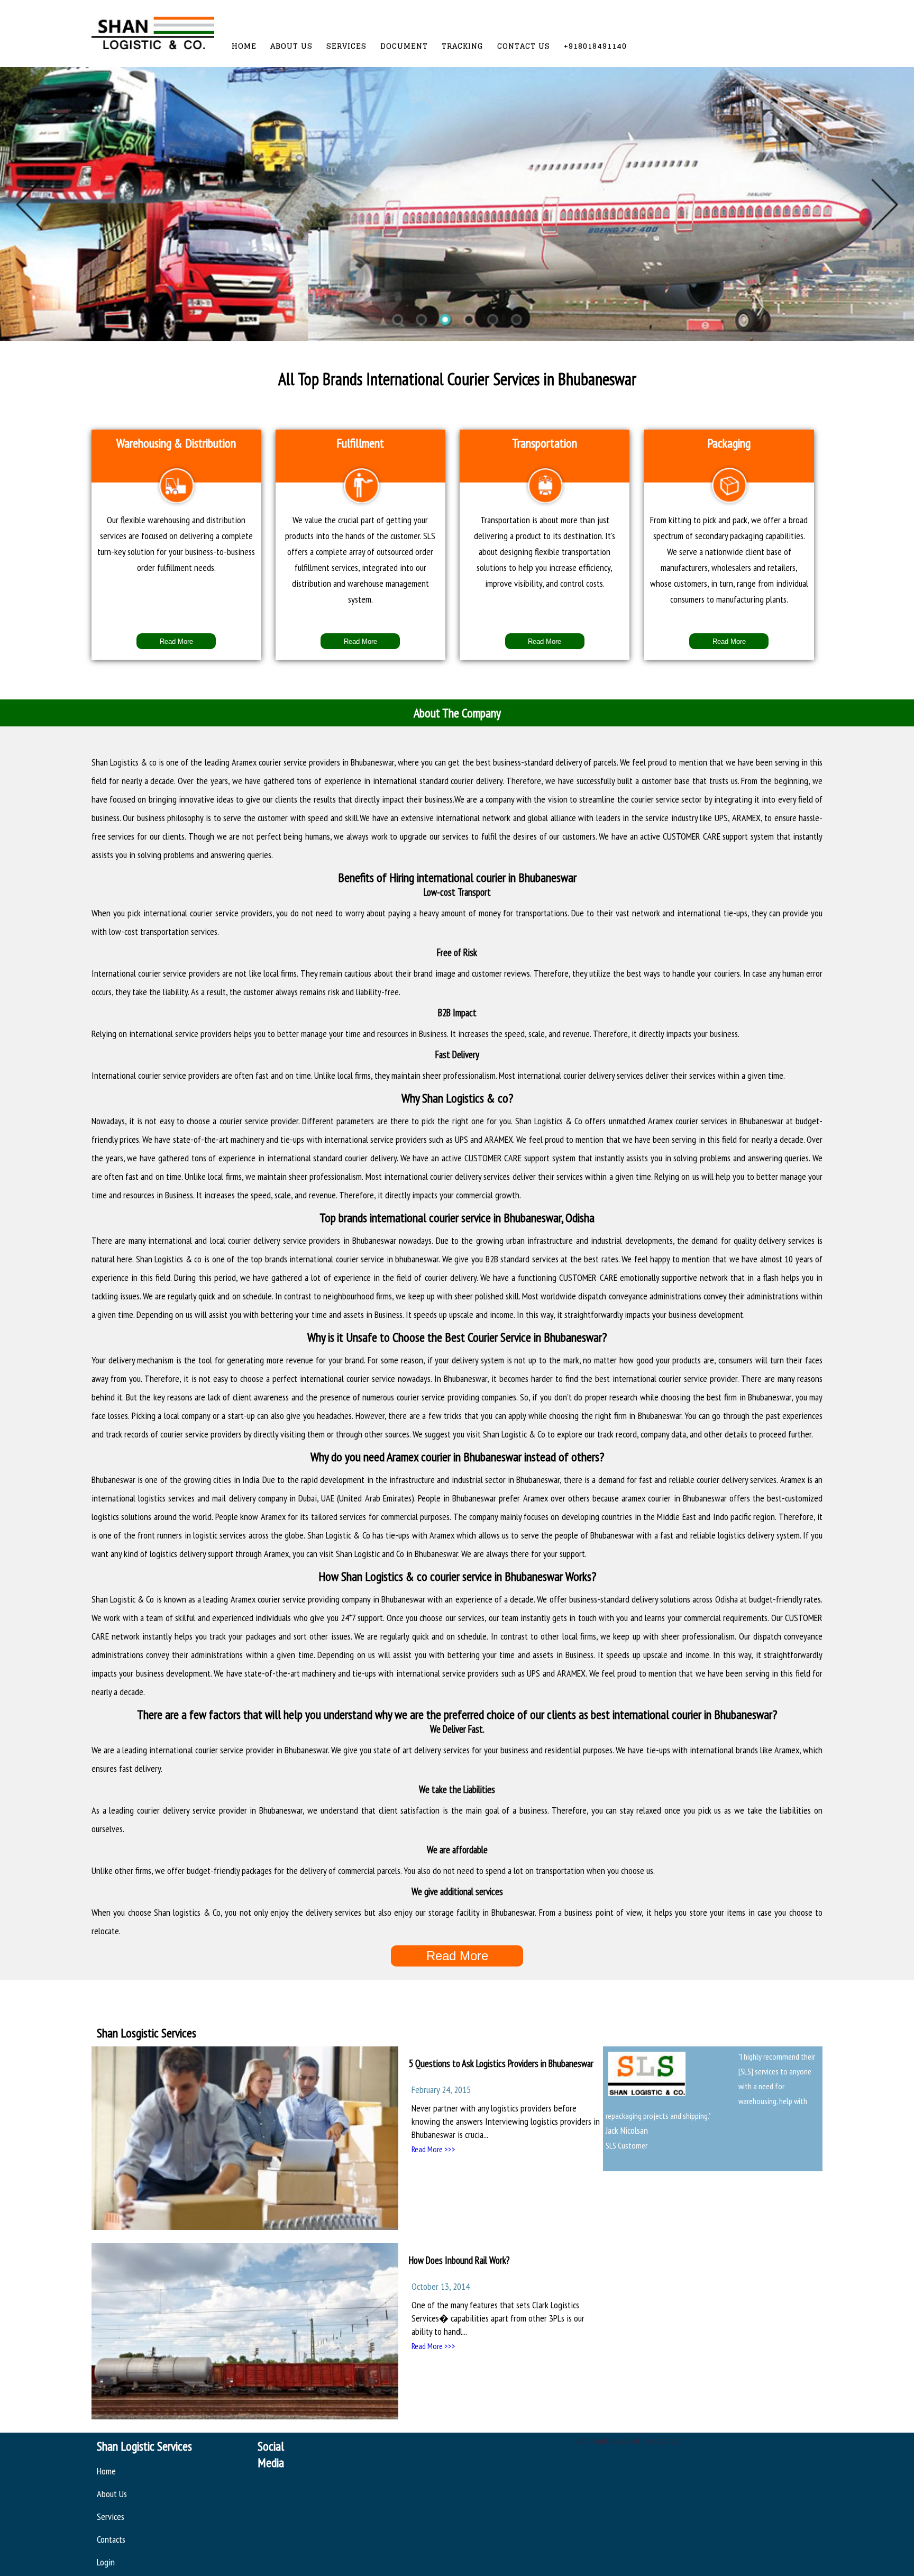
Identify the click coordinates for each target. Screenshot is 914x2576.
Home (244, 46)
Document (404, 46)
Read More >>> (433, 2149)
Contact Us (524, 46)
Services (346, 46)
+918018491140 (595, 46)
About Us (291, 46)
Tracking (463, 46)
